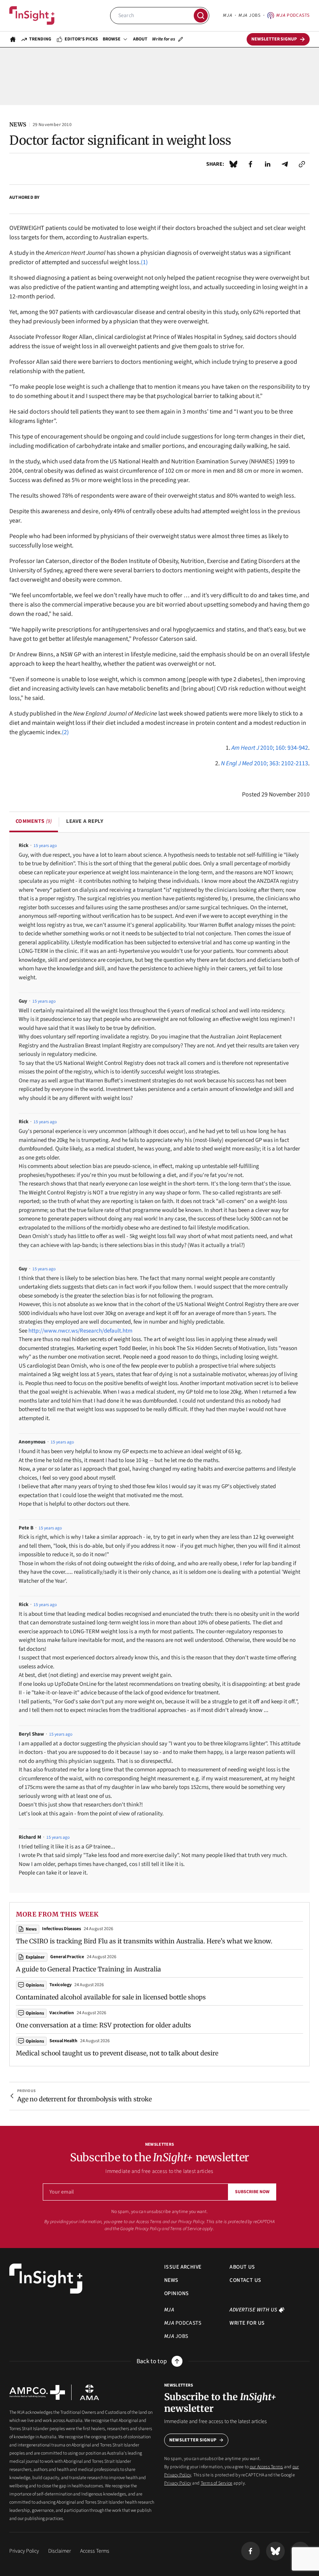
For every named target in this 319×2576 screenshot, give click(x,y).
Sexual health (63, 2041)
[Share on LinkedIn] (268, 164)
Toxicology (60, 1985)
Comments (34, 821)
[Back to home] (46, 2279)
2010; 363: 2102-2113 (265, 763)
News (31, 1929)
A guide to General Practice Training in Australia (89, 1969)
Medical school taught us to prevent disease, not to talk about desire (117, 2053)
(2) (65, 732)
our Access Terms (145, 2222)
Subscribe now (252, 2192)
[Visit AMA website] (89, 2392)
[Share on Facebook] (251, 164)
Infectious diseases (61, 1929)
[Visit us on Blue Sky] (275, 2551)
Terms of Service (186, 2229)
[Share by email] (285, 164)
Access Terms (95, 2551)
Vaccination (62, 2013)
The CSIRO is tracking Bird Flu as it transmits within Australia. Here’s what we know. (144, 1941)
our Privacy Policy (188, 2222)
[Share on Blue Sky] (233, 164)
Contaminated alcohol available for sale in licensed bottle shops (111, 1997)
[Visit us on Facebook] (251, 2551)
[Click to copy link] (302, 164)
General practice (67, 1957)
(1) (144, 262)
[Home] (32, 16)
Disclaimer (60, 2551)
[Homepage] (13, 39)
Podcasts (293, 15)
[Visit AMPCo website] (37, 2392)
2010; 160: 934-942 (270, 748)
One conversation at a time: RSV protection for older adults (103, 2025)
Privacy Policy (148, 2229)
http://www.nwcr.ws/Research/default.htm (80, 1331)
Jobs (249, 15)
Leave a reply (85, 821)
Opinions (35, 1985)
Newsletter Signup (193, 2440)
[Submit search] (201, 16)
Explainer (35, 1957)
